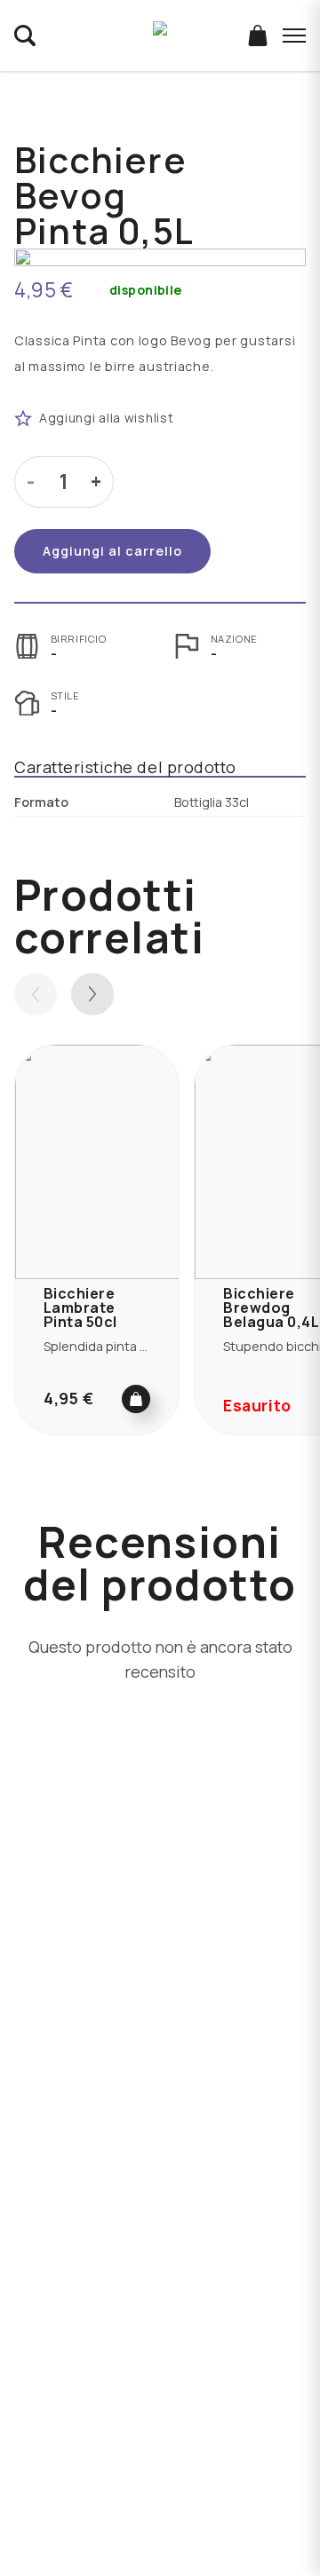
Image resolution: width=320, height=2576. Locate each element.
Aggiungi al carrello (112, 551)
